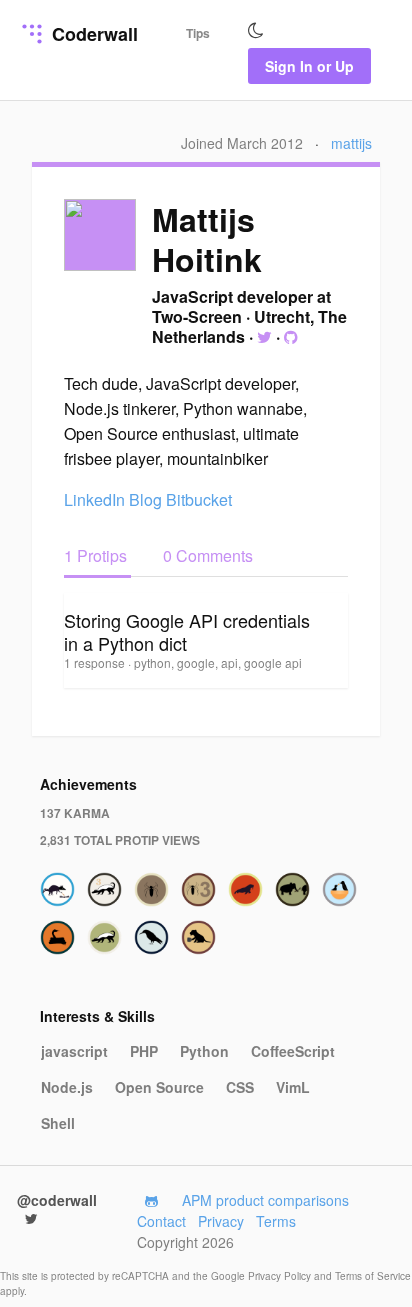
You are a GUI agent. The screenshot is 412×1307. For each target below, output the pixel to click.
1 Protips (97, 555)
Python (204, 1051)
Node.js (67, 1087)
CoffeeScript (293, 1051)
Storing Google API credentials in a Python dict (187, 631)
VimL (293, 1087)
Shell (58, 1123)
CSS (240, 1087)
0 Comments (208, 555)
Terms (276, 1221)
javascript (74, 1051)
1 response (96, 662)
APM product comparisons (265, 1200)
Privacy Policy (281, 1276)
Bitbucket (199, 499)
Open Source (159, 1087)
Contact (161, 1221)
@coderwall (57, 1200)
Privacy (221, 1221)
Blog (145, 499)
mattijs (351, 143)
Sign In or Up (309, 66)
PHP (144, 1051)
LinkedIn (94, 499)
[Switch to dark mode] (256, 31)
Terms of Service (373, 1276)
